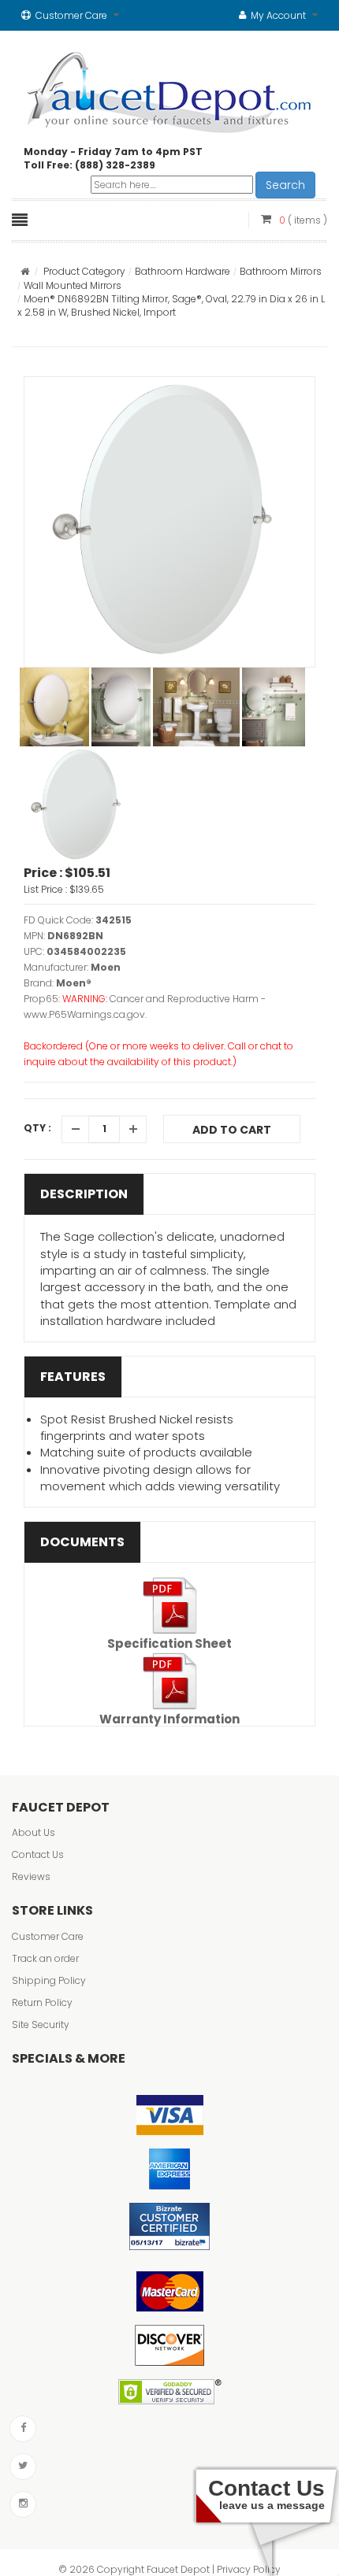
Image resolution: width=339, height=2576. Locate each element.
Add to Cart (232, 1130)
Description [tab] (84, 1194)
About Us (34, 1832)
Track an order (45, 1958)
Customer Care (48, 1936)
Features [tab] (73, 1377)
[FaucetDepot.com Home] (170, 89)
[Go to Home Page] (25, 271)
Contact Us (38, 1854)
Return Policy (42, 2002)
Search (285, 185)
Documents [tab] (82, 1542)
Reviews (31, 1876)
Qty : (37, 1128)
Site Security (41, 2025)
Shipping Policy (49, 1980)
